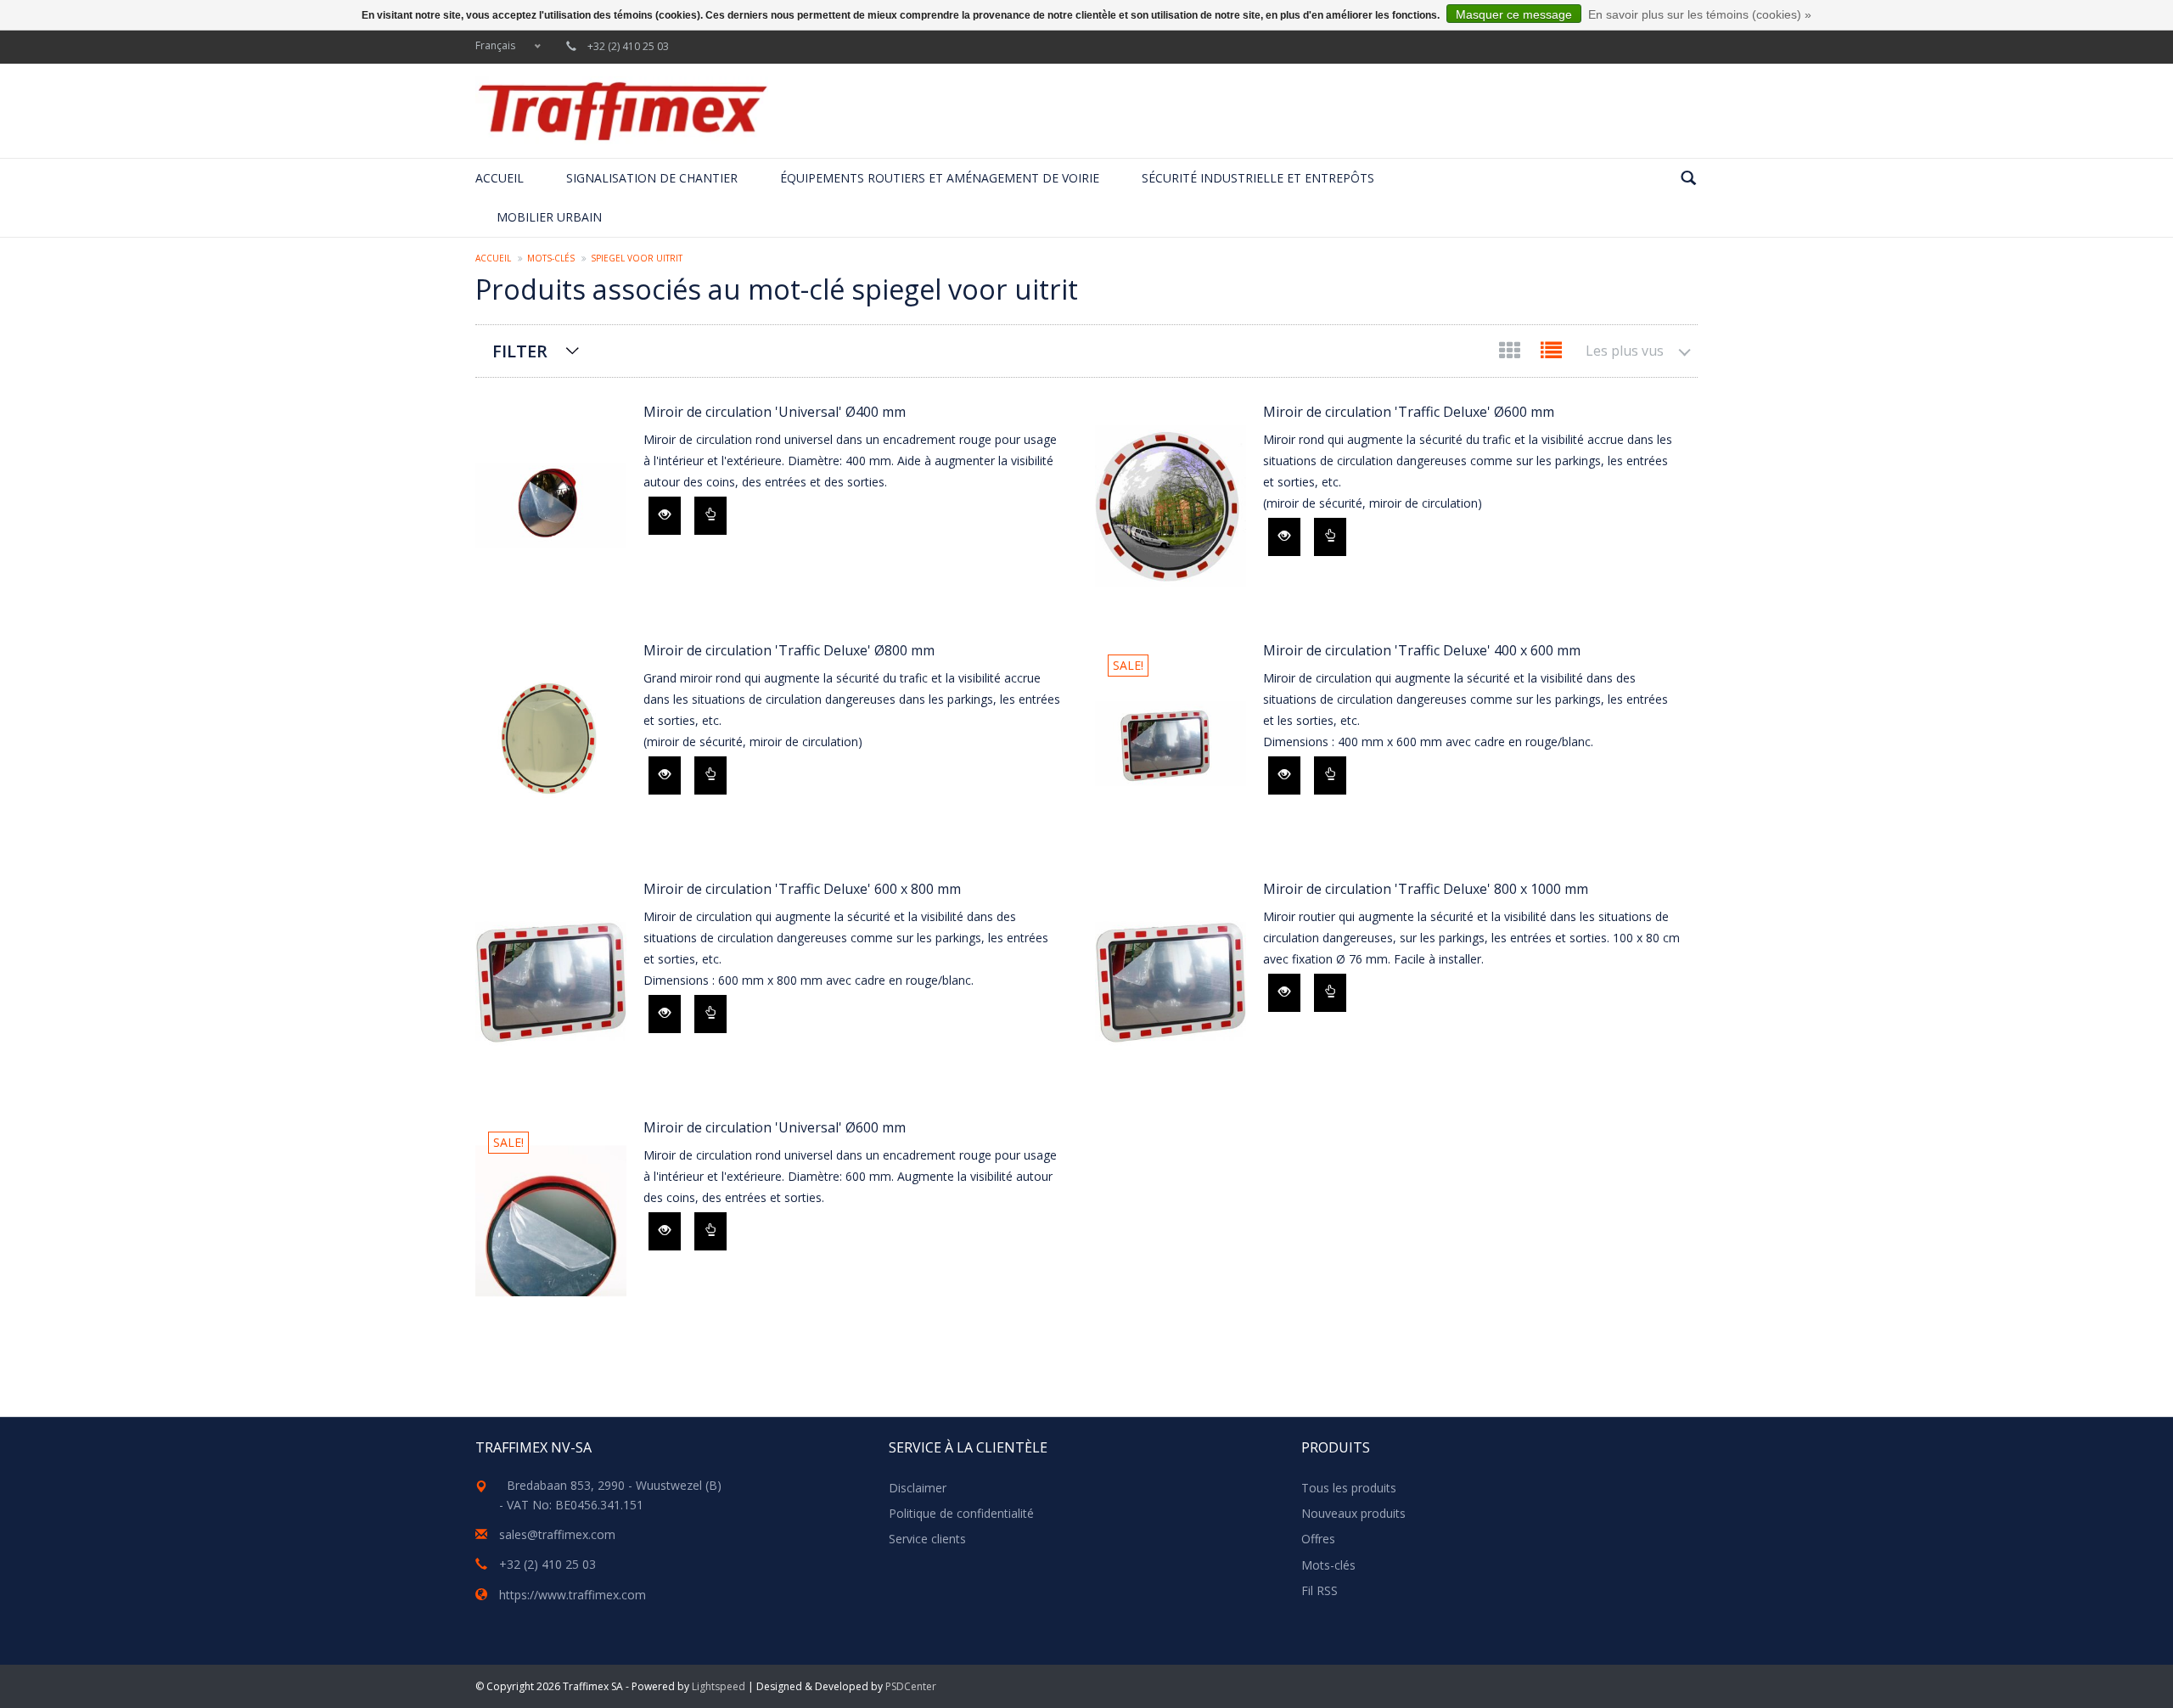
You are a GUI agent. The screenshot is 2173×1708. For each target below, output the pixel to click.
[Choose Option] (710, 516)
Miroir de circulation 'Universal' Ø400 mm (775, 412)
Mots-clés (551, 258)
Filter (520, 351)
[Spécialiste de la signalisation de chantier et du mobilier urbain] (622, 111)
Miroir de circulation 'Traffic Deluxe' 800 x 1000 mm (1426, 889)
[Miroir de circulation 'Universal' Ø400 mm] (551, 506)
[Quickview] (665, 516)
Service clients (927, 1539)
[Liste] (1551, 354)
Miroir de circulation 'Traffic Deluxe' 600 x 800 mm (802, 889)
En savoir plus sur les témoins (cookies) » (1700, 14)
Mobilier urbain (549, 217)
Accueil (500, 178)
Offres (1318, 1539)
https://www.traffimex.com (573, 1595)
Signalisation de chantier (652, 178)
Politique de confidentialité (961, 1513)
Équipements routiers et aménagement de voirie (940, 178)
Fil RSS (1320, 1590)
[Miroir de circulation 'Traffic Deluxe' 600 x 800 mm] (551, 983)
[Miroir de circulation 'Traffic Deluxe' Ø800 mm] (551, 744)
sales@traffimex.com (557, 1534)
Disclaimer (918, 1488)
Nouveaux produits (1353, 1513)
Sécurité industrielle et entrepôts (1258, 178)
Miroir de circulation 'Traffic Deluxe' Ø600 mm (1409, 412)
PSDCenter (911, 1686)
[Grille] (1511, 354)
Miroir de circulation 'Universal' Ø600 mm (775, 1127)
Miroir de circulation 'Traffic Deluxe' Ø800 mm (789, 650)
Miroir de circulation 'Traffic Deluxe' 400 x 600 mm (1422, 650)
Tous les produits (1349, 1488)
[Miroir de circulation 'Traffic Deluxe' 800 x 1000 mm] (1171, 983)
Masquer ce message (1514, 14)
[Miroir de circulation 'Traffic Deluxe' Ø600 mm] (1171, 506)
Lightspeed (719, 1686)
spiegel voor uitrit (637, 258)
